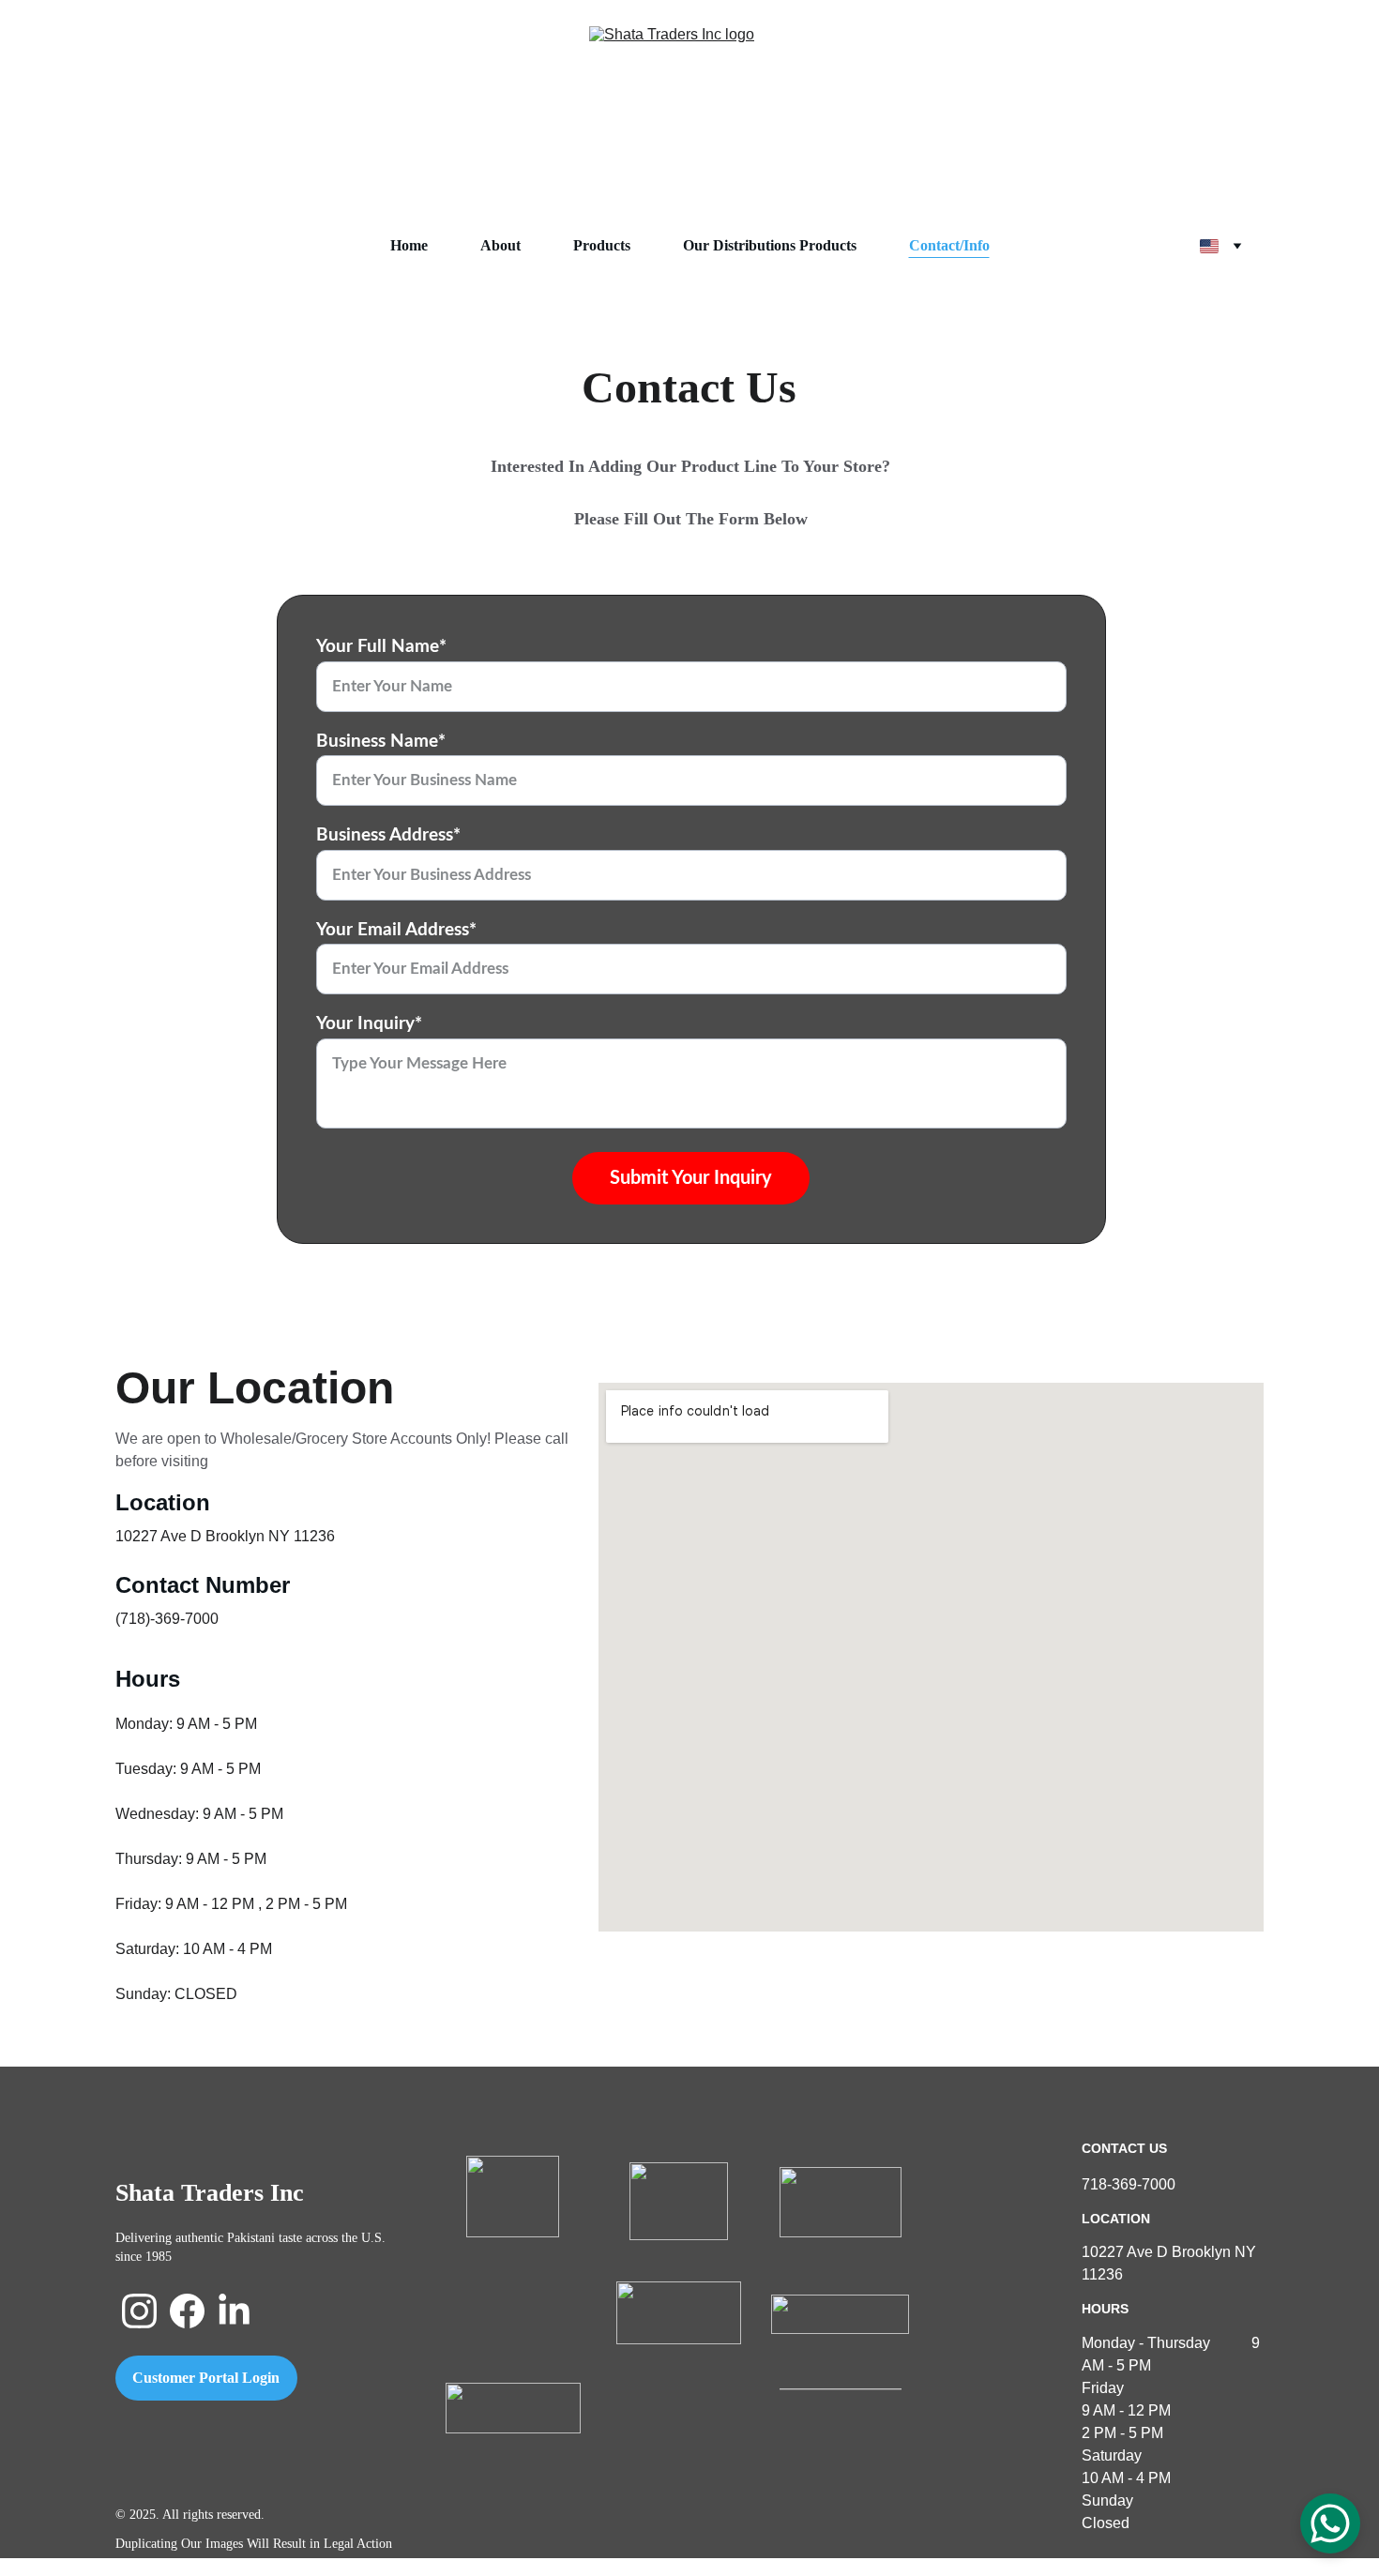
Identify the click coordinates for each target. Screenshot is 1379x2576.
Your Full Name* (381, 647)
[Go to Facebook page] (187, 2311)
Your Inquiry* (369, 1024)
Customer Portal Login (206, 2378)
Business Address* (388, 835)
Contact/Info (949, 245)
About (500, 245)
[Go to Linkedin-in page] (234, 2311)
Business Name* (381, 742)
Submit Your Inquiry (691, 1178)
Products (602, 245)
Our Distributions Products (770, 245)
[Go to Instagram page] (139, 2311)
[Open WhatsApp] (1330, 2523)
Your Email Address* (396, 930)
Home (409, 245)
